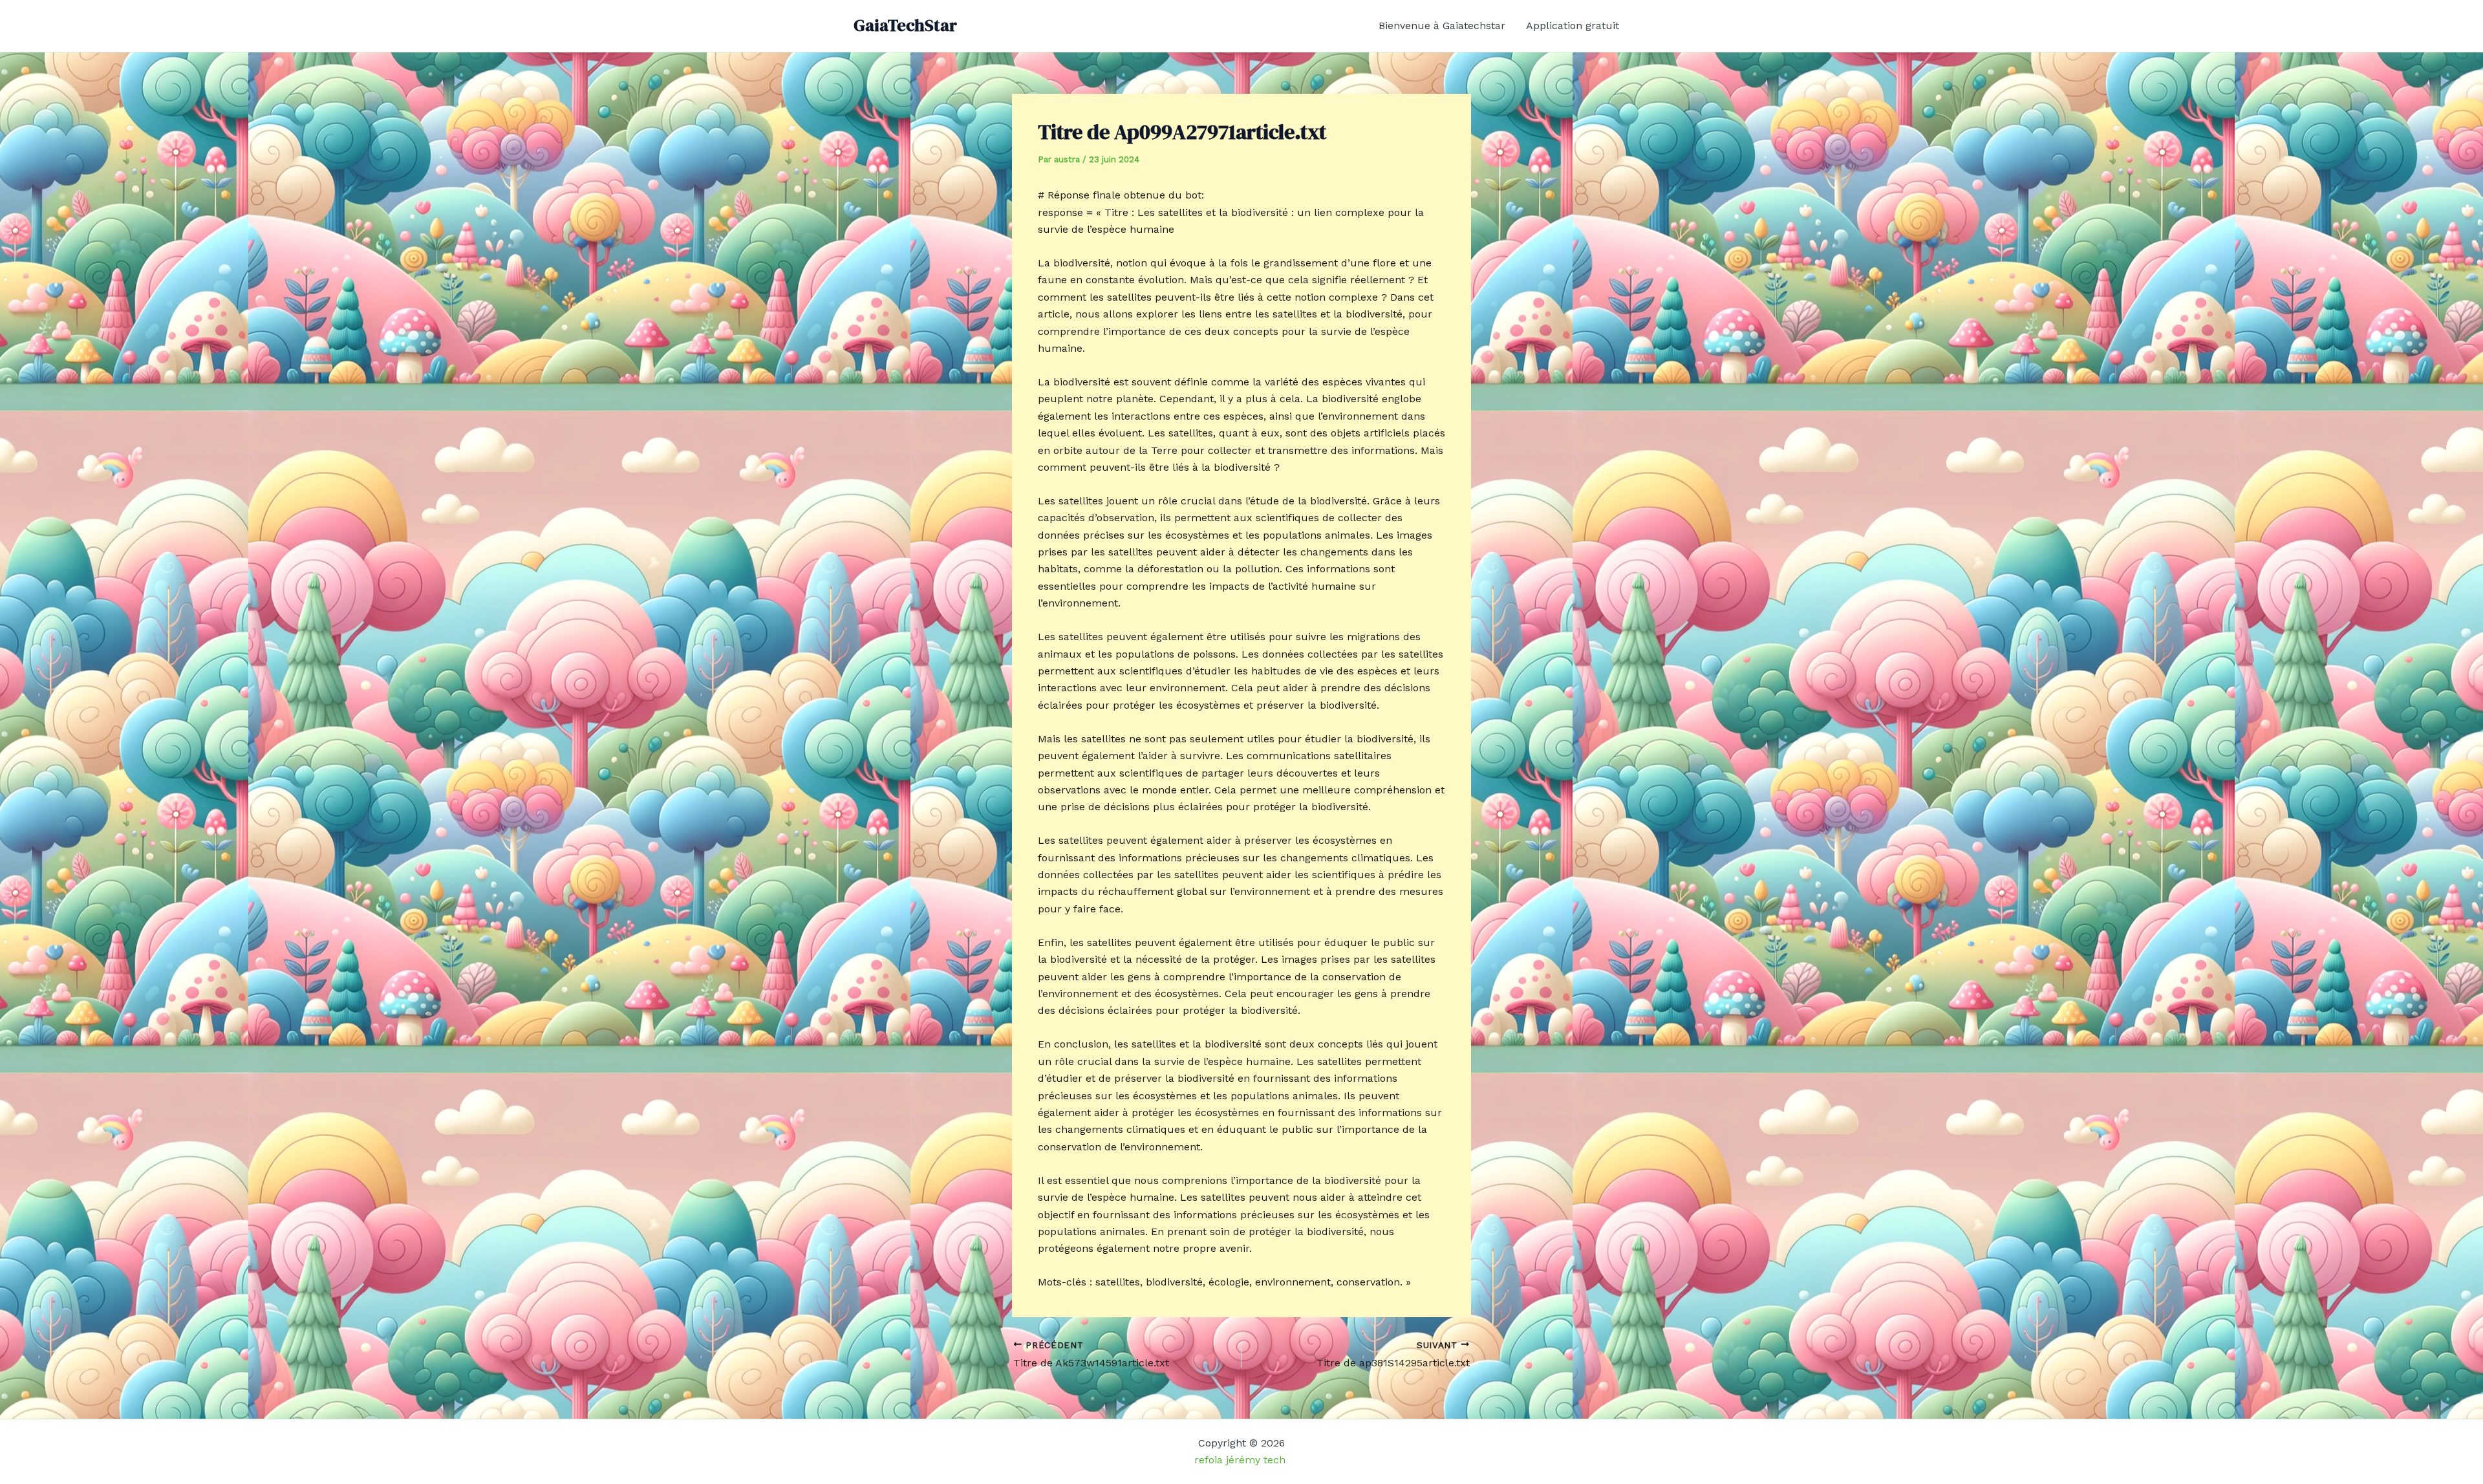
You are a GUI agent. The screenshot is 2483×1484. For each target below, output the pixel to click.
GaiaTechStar (905, 25)
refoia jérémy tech (1241, 1460)
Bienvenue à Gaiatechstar (1442, 26)
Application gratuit (1573, 26)
